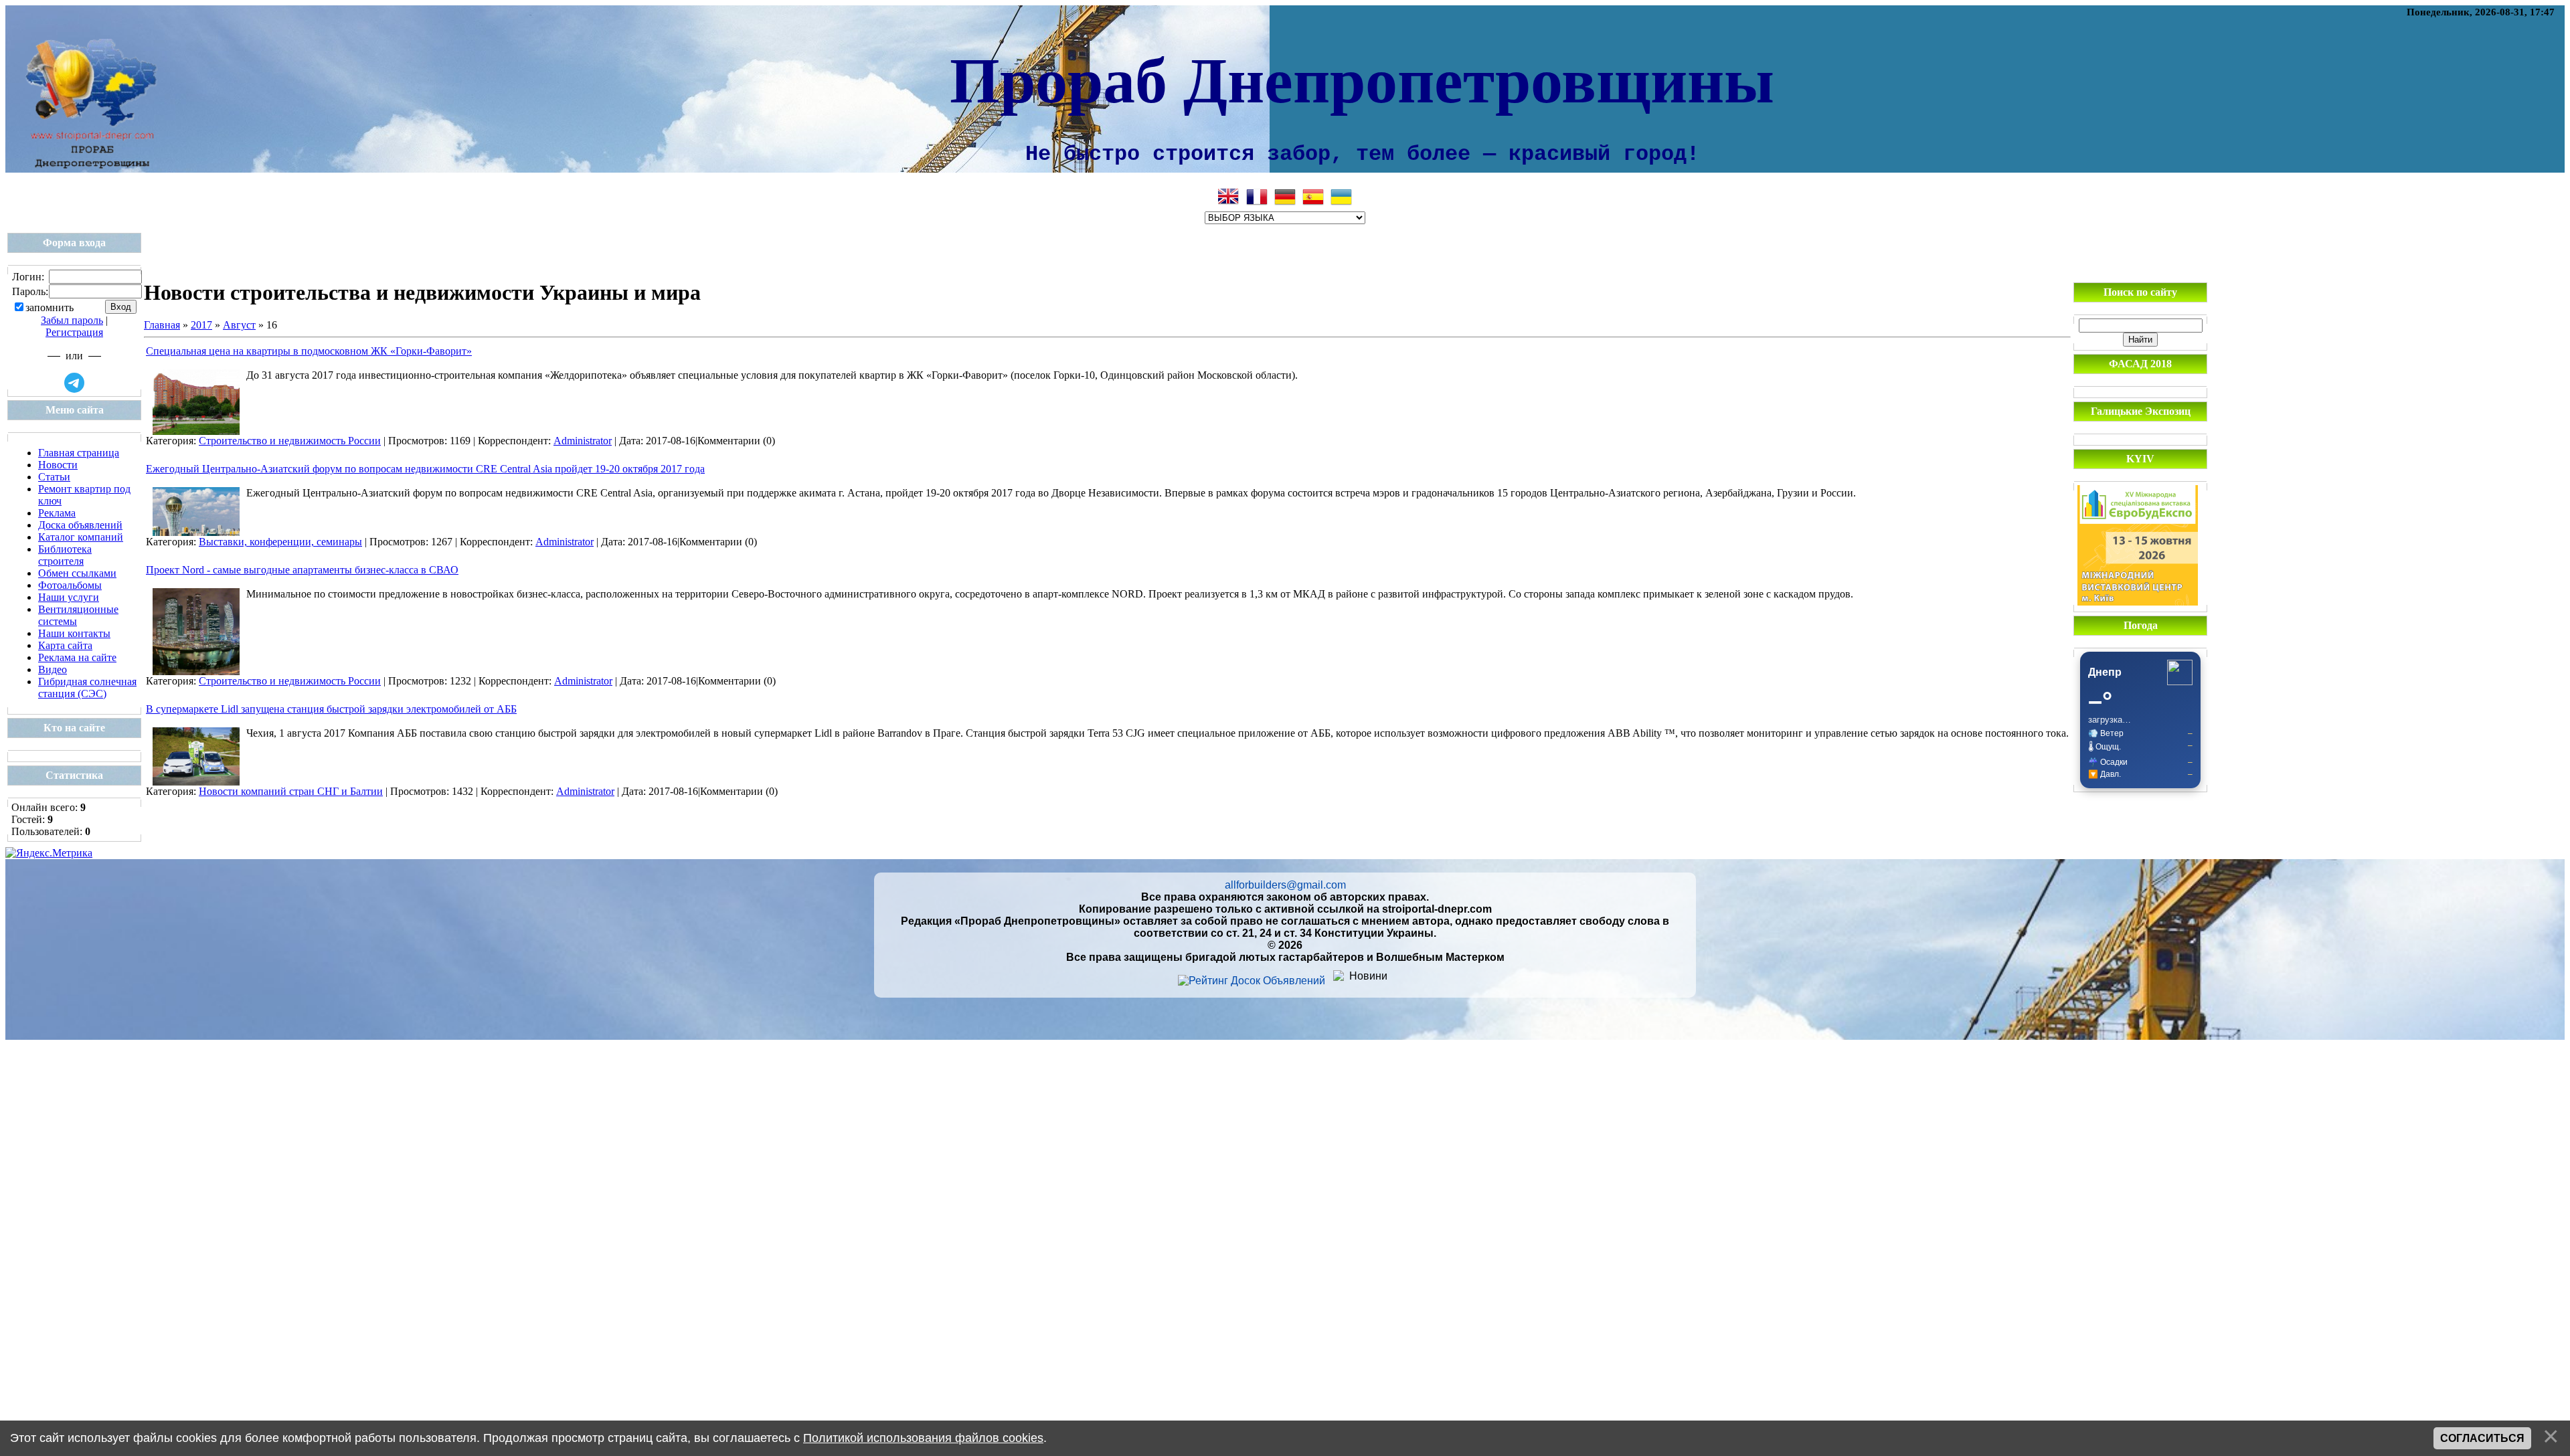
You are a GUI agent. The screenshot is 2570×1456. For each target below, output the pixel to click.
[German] (1285, 197)
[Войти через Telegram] (74, 383)
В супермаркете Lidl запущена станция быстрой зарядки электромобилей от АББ (331, 709)
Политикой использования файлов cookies (923, 1438)
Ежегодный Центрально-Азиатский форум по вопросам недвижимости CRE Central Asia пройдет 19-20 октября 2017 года (425, 469)
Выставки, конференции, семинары (280, 542)
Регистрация (74, 332)
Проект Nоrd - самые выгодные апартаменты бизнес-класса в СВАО (302, 570)
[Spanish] (1313, 197)
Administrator (583, 441)
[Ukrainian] (1341, 197)
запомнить (50, 307)
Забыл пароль (72, 320)
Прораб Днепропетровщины (1362, 78)
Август (239, 325)
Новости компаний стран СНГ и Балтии (291, 791)
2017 (201, 325)
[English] (1229, 197)
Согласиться (2482, 1438)
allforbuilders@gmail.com (1285, 885)
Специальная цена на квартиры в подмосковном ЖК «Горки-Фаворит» (309, 351)
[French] (1257, 197)
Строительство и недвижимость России (290, 441)
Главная (162, 325)
